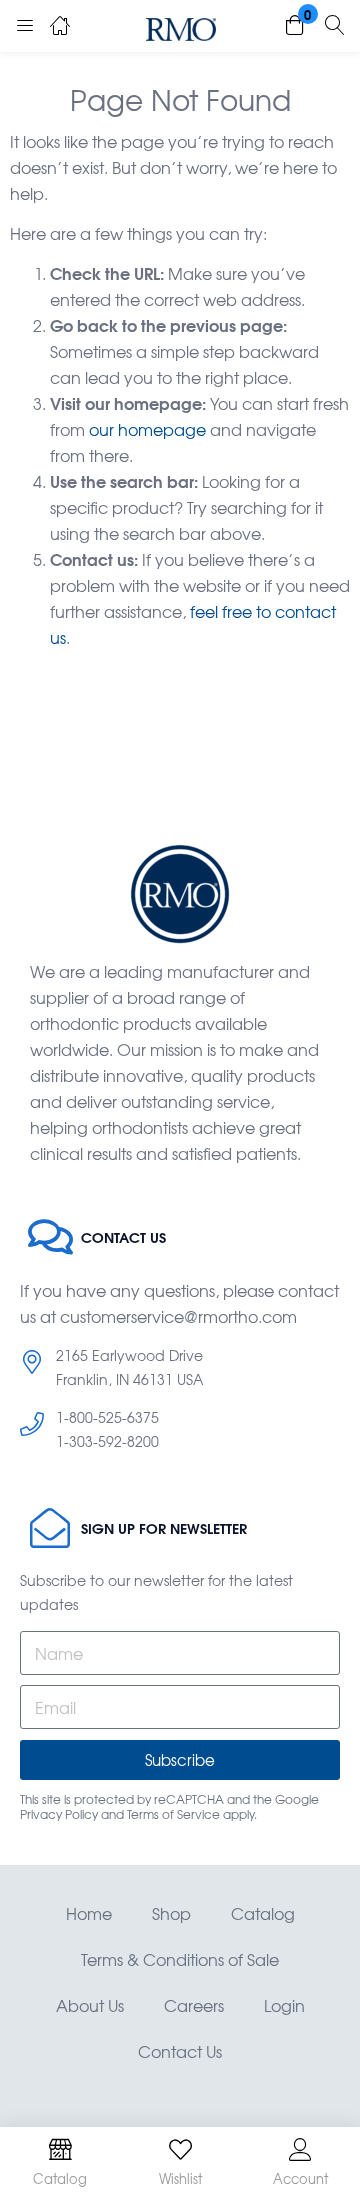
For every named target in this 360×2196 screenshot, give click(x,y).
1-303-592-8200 (107, 1441)
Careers (194, 2005)
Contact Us (180, 2051)
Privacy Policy (59, 1814)
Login (284, 2005)
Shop (171, 1913)
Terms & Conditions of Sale (180, 1959)
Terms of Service (173, 1814)
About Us (90, 2005)
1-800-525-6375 (107, 1417)
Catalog (263, 1913)
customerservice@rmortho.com (178, 1316)
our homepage (147, 429)
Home (89, 1913)
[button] (295, 26)
